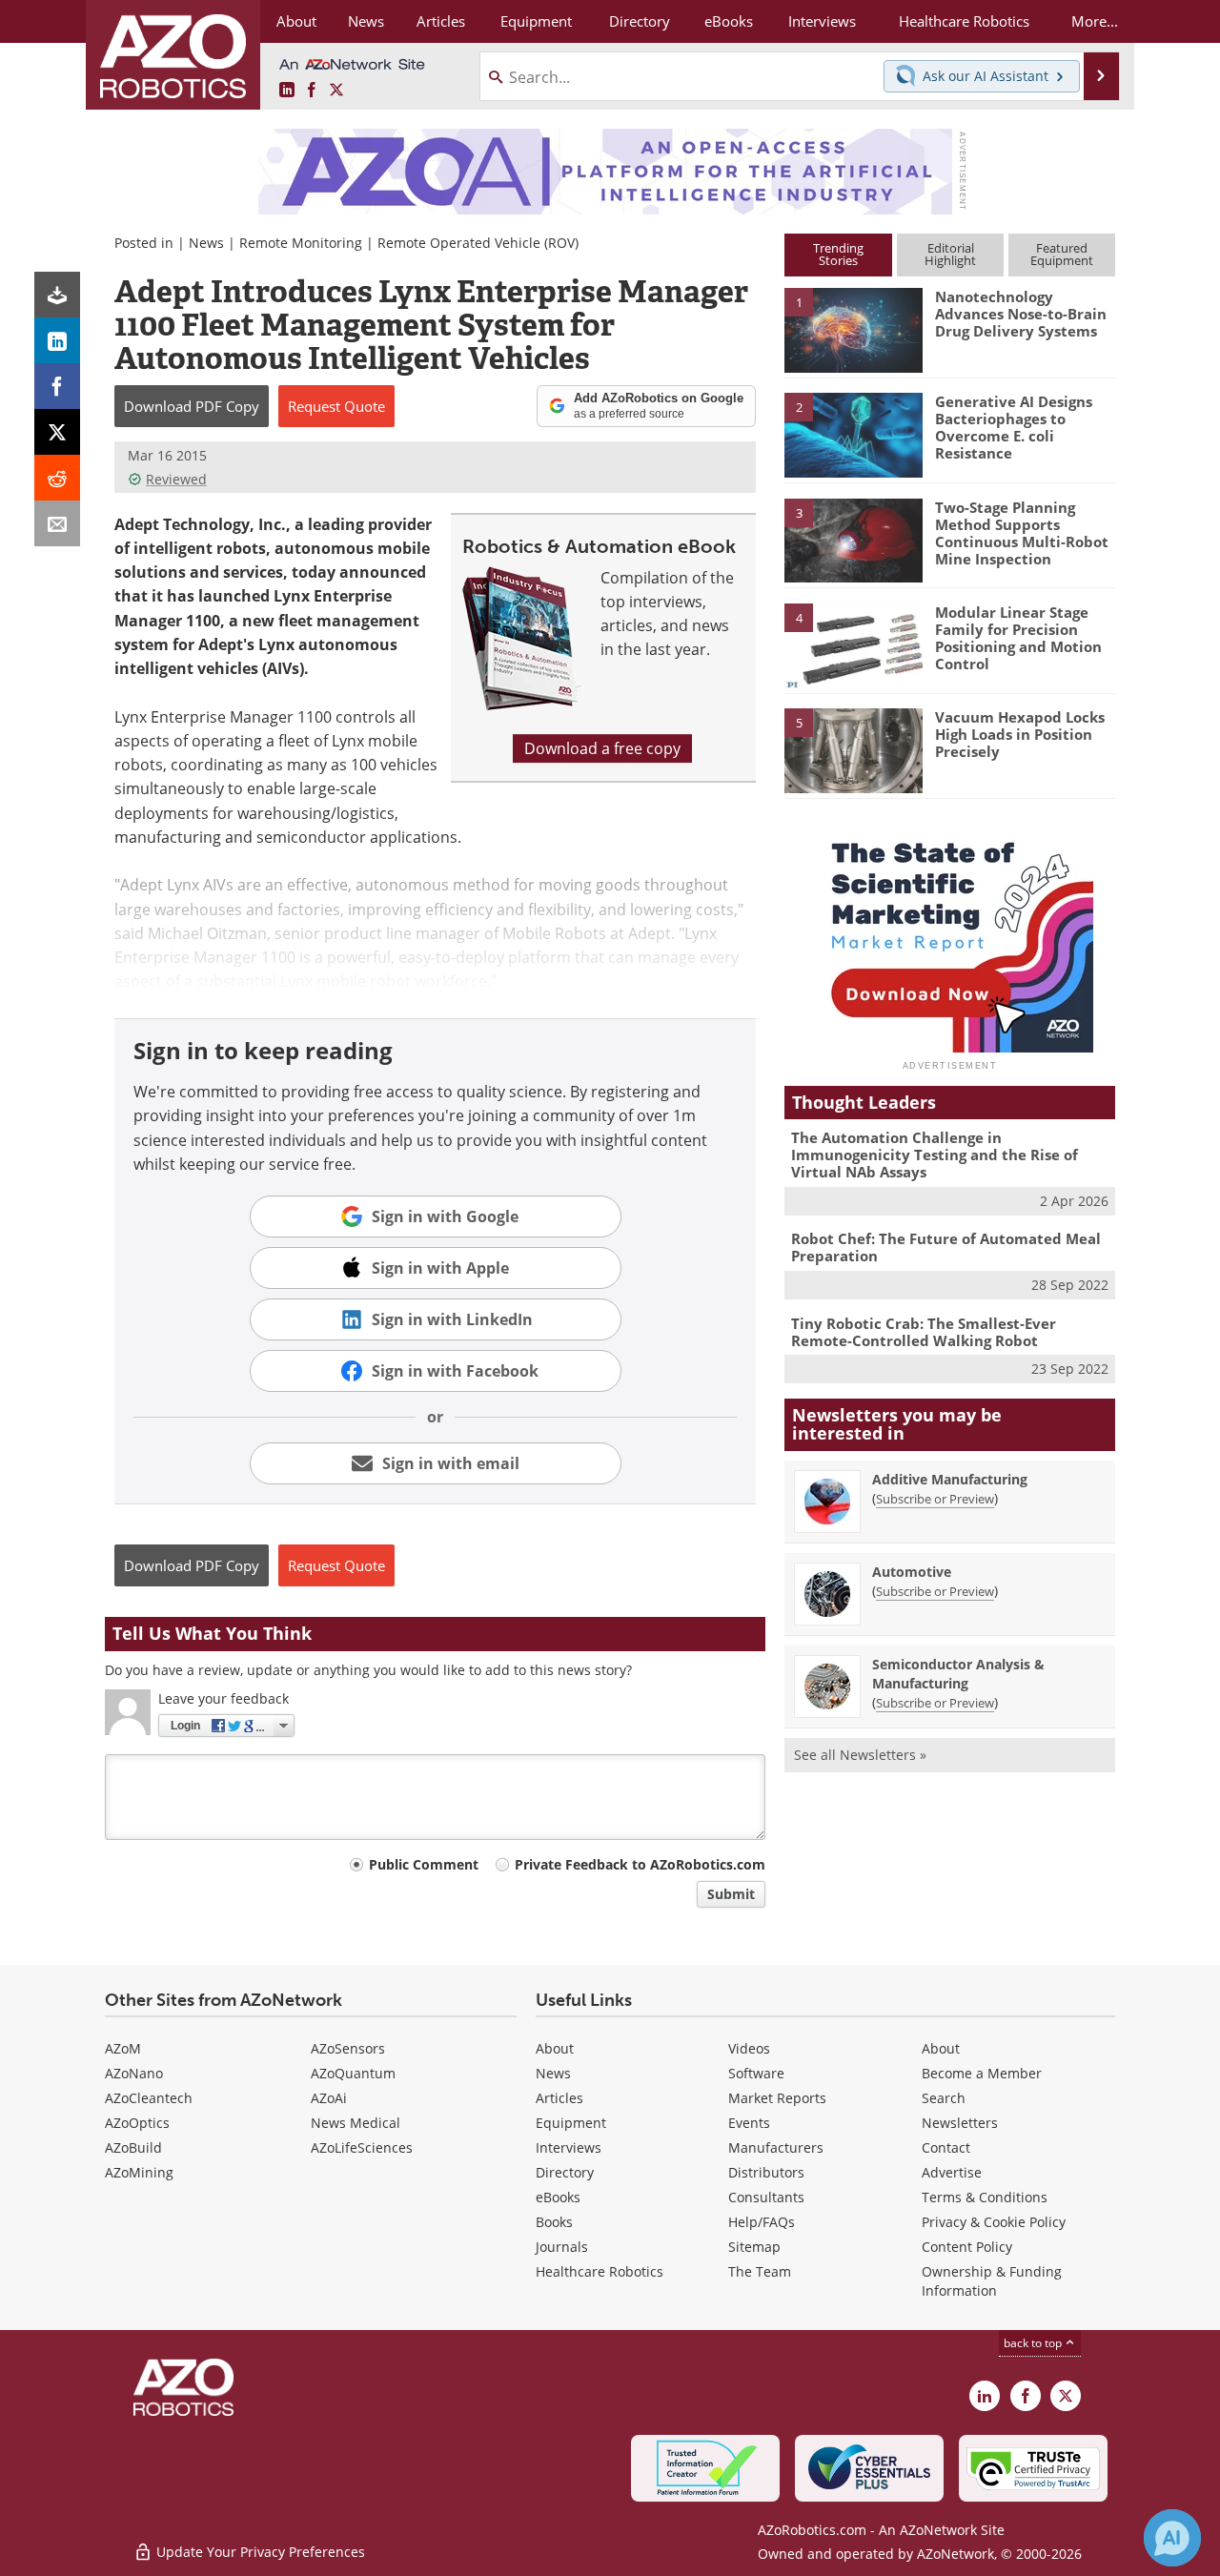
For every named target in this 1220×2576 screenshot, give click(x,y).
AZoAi (329, 2098)
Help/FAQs (762, 2222)
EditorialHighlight (950, 254)
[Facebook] (57, 386)
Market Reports (777, 2098)
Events (749, 2123)
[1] (853, 329)
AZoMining (139, 2172)
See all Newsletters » (860, 1755)
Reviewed (176, 479)
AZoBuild (133, 2147)
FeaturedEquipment (1062, 254)
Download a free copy (602, 748)
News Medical (356, 2123)
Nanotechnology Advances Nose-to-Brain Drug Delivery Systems (1021, 314)
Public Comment (424, 1864)
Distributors (766, 2172)
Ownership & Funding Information (992, 2281)
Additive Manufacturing (950, 1479)
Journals (562, 2247)
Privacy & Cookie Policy (994, 2222)
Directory (565, 2172)
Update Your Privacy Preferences (259, 2552)
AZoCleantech (149, 2098)
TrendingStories (838, 254)
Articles (559, 2098)
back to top (1034, 2343)
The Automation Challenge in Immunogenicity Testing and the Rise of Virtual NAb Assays (935, 1155)
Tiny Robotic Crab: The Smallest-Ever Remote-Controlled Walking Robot (924, 1332)
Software (756, 2073)
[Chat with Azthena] (1172, 2538)
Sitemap (754, 2247)
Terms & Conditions (985, 2197)
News (206, 243)
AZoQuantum (353, 2073)
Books (554, 2222)
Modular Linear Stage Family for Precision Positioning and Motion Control (1018, 638)
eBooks (558, 2197)
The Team (760, 2271)
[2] (853, 434)
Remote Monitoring (301, 243)
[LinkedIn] (57, 340)
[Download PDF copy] (57, 295)
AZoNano (134, 2073)
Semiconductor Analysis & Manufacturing (958, 1674)
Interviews (569, 2147)
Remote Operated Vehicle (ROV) (478, 243)
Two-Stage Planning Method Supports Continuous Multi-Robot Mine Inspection (1022, 533)
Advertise (952, 2172)
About (555, 2048)
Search (944, 2098)
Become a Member (982, 2073)
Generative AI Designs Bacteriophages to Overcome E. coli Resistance (1014, 427)
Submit (731, 1894)
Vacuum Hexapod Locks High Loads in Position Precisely (1020, 734)
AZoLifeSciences (362, 2147)
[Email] (57, 523)
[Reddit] (57, 478)
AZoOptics (137, 2123)
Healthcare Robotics (600, 2271)
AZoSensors (348, 2048)
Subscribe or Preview (935, 1499)
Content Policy (967, 2247)
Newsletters (960, 2123)
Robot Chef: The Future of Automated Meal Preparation (946, 1247)
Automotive (912, 1572)
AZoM (123, 2048)
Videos (749, 2048)
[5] (853, 749)
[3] (853, 539)
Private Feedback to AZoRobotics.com (640, 1864)
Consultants (766, 2197)
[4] (853, 644)
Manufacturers (776, 2147)
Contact (946, 2147)
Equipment (571, 2123)
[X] (57, 432)
